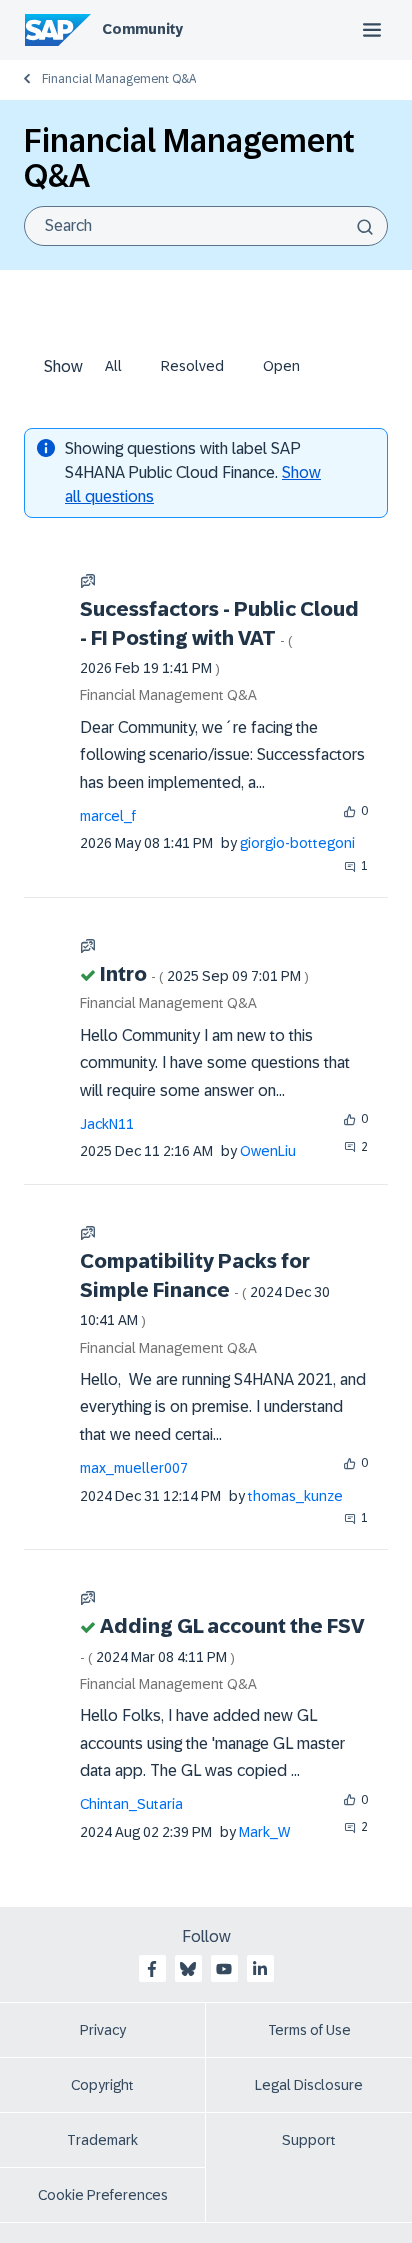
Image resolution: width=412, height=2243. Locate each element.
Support (309, 2140)
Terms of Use (309, 2030)
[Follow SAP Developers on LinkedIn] (260, 1969)
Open (281, 366)
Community (142, 29)
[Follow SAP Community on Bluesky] (188, 1969)
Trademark (102, 2140)
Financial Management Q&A (119, 79)
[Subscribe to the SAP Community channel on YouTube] (224, 1969)
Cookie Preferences (103, 2195)
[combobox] (206, 226)
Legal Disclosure (309, 2085)
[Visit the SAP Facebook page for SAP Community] (152, 1969)
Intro (204, 974)
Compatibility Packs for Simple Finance (205, 1289)
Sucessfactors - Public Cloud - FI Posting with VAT (219, 637)
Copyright (102, 2085)
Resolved (192, 366)
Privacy (103, 2030)
